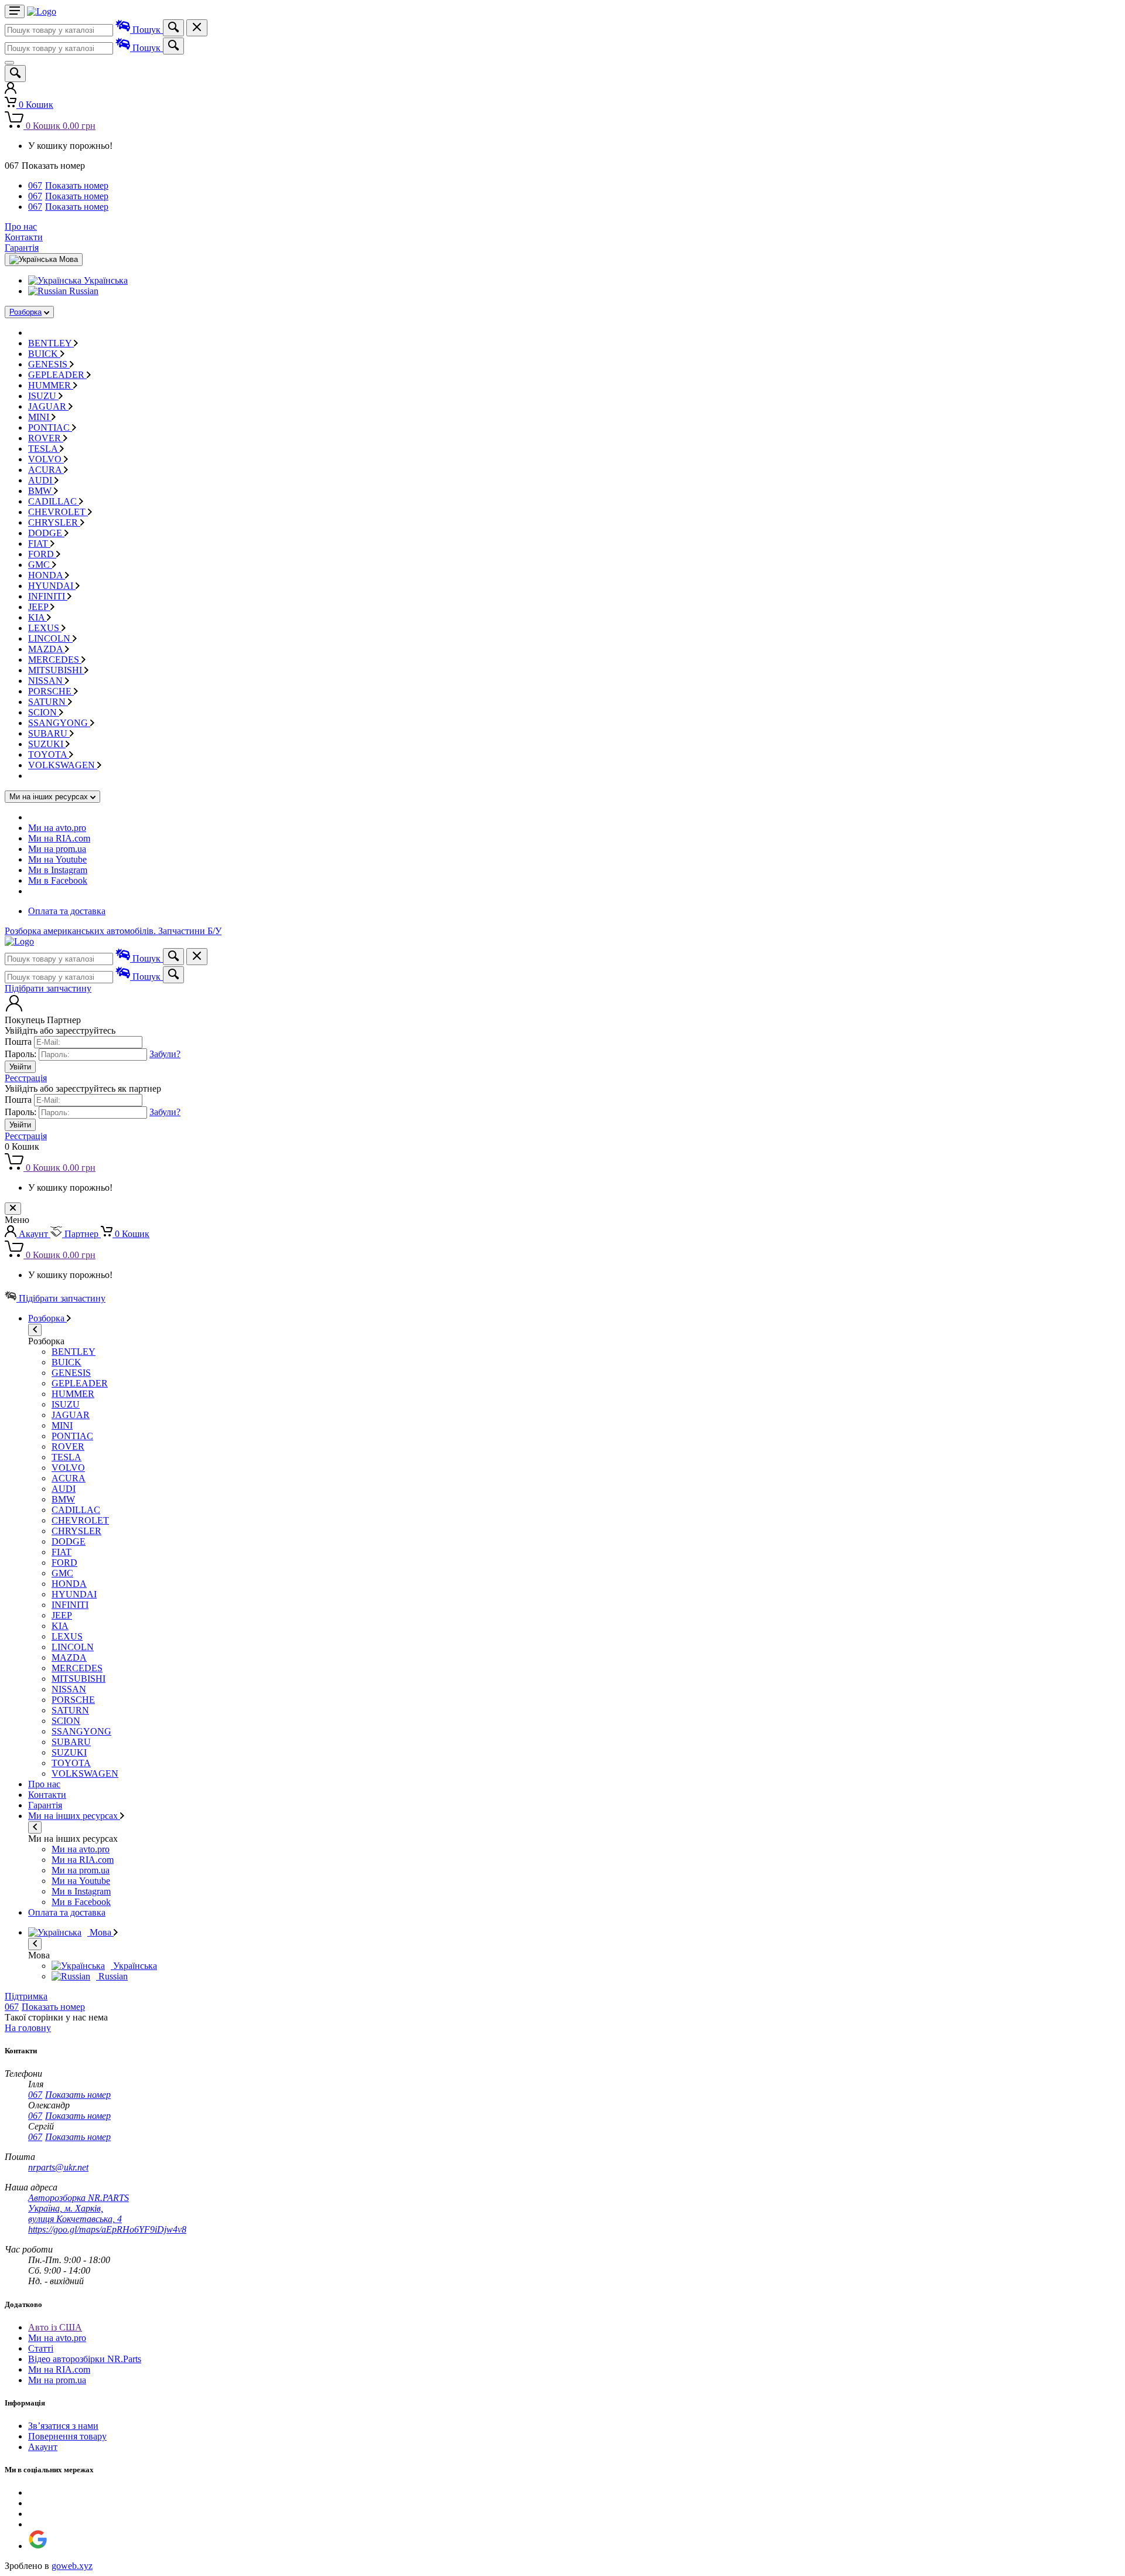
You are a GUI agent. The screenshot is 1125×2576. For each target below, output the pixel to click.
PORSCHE (51, 691)
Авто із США (55, 2327)
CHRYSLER (54, 522)
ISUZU (43, 396)
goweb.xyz (72, 2566)
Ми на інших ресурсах (74, 1816)
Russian (83, 291)
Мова (100, 1932)
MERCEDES (55, 660)
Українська (105, 280)
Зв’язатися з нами (63, 2426)
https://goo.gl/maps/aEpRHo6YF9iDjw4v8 (107, 2229)
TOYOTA (49, 754)
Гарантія (22, 248)
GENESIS (49, 364)
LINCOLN (50, 638)
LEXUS (45, 628)
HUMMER (51, 385)
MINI (40, 417)
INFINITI (48, 596)
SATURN (48, 702)
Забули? (165, 1054)
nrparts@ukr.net (58, 2167)
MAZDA (47, 649)
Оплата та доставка (67, 911)
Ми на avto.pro (57, 828)
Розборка (25, 312)
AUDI (41, 480)
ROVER (46, 438)
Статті (41, 2348)
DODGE (46, 533)
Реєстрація (26, 1078)
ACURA (46, 470)
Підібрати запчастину (48, 988)
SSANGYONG (59, 723)
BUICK (44, 354)
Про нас (21, 226)
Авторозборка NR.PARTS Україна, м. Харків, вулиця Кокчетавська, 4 (79, 2208)
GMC (40, 565)
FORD (42, 554)
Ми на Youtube (57, 859)
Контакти (24, 237)
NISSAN (47, 681)
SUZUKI (47, 744)
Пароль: (21, 1054)
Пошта (18, 1042)
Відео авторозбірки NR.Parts (85, 2359)
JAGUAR (48, 406)
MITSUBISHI (56, 670)
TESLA (44, 449)
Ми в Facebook (58, 880)
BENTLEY (51, 343)
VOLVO (46, 459)
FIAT (39, 544)
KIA (37, 617)
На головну (28, 2028)
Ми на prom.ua (57, 849)
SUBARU (49, 733)
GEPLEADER (57, 375)
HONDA (47, 575)
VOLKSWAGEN (63, 765)
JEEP (39, 607)
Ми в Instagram (58, 870)
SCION (44, 712)
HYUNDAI (52, 586)
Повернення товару (67, 2436)
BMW (41, 491)
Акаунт (43, 2447)
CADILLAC (54, 501)
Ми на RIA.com (59, 838)
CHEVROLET (58, 512)
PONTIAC (50, 427)
